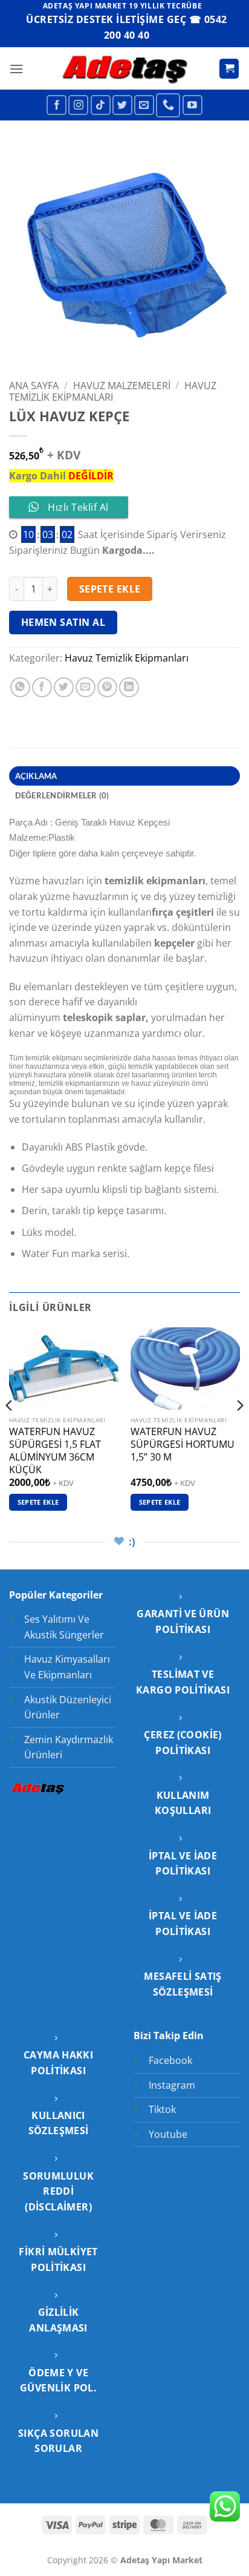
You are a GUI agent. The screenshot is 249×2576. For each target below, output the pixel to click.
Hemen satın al (63, 622)
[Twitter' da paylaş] (64, 687)
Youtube (168, 2134)
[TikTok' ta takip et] (101, 105)
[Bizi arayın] (168, 105)
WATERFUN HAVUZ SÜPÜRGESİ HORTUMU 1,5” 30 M (183, 1444)
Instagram (172, 2085)
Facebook (170, 2060)
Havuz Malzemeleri (122, 386)
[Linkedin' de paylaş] (129, 687)
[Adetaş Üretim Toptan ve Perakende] (125, 69)
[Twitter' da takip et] (122, 105)
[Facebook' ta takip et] (57, 105)
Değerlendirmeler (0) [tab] (62, 795)
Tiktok (162, 2109)
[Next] (239, 1430)
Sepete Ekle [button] (38, 1502)
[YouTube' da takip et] (192, 105)
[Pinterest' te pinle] (107, 687)
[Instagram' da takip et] (78, 105)
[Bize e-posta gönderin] (144, 105)
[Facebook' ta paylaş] (42, 687)
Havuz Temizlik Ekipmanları (113, 391)
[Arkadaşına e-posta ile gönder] (86, 687)
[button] (16, 69)
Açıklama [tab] (36, 776)
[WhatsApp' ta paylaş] (20, 687)
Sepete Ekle (110, 589)
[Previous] (10, 1430)
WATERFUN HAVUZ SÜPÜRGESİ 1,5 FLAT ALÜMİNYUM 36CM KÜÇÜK (55, 1451)
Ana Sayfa (34, 386)
